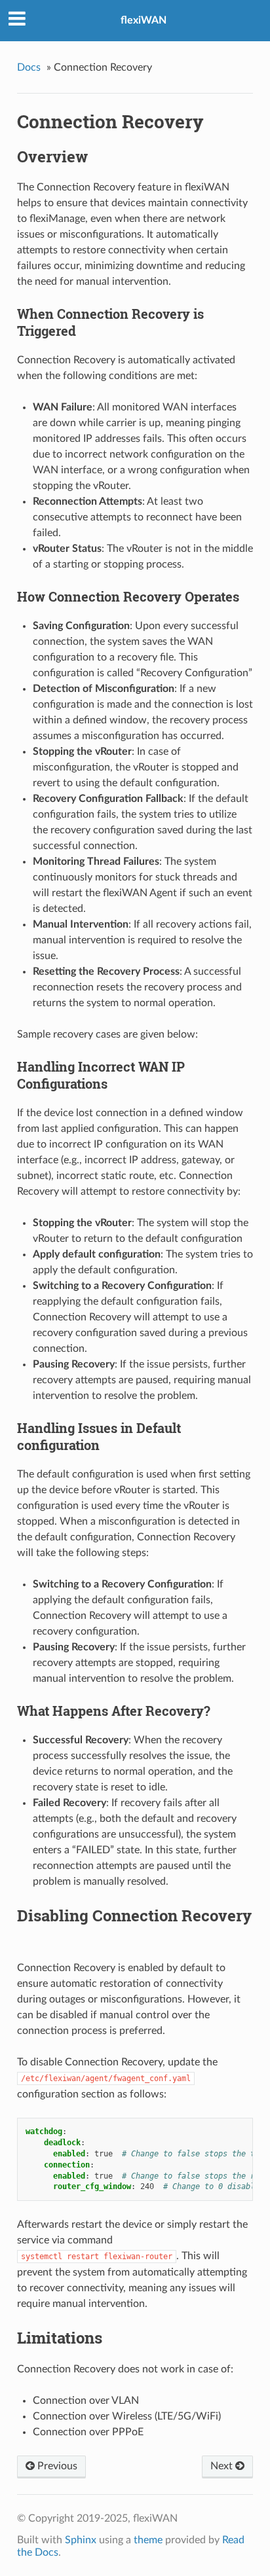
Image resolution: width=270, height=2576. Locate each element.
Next (223, 2466)
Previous (56, 2466)
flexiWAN (144, 20)
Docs (29, 67)
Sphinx (81, 2540)
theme (148, 2540)
